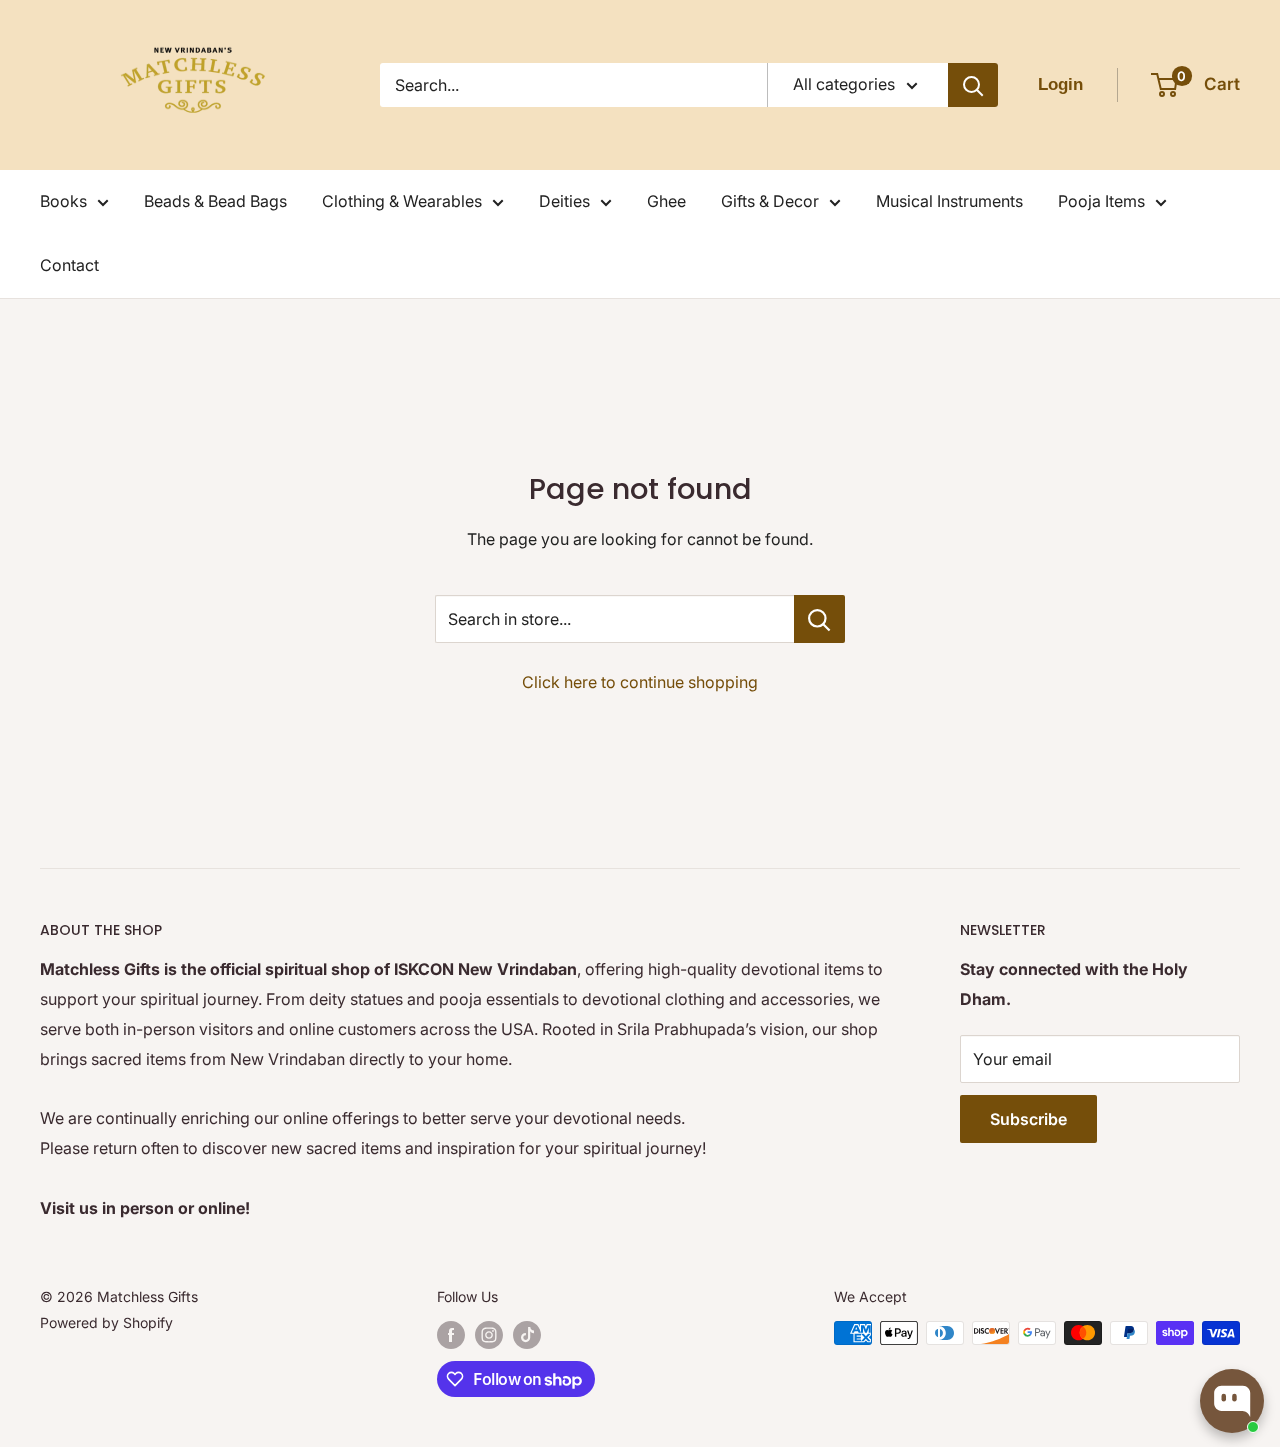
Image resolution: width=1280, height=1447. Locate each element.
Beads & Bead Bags (215, 201)
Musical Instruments (949, 201)
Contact (69, 265)
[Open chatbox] (1232, 1401)
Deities (564, 201)
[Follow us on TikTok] (527, 1335)
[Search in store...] (819, 619)
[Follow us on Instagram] (489, 1335)
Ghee (666, 201)
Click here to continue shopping (640, 682)
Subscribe (1028, 1119)
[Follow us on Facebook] (451, 1335)
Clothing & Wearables (402, 201)
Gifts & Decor (770, 201)
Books (63, 201)
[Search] (973, 85)
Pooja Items (1101, 201)
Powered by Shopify (106, 1322)
